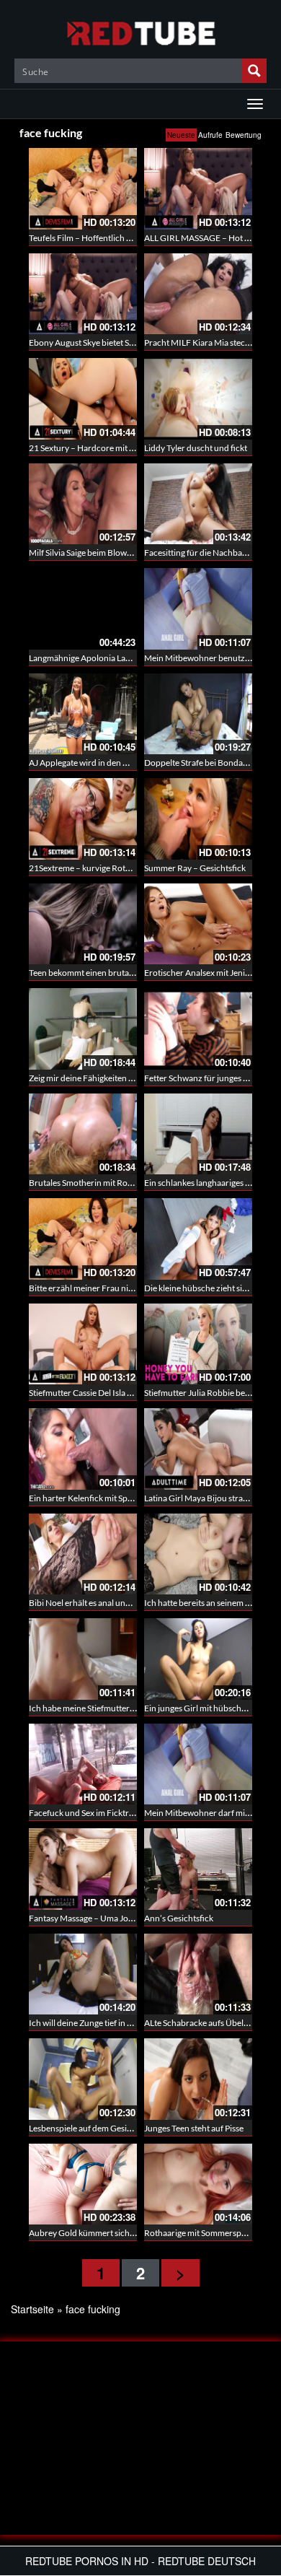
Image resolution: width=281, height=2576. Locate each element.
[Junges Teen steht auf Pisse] (198, 2079)
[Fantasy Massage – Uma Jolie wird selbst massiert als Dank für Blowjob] (83, 1869)
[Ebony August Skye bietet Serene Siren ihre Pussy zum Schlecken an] (83, 294)
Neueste (181, 135)
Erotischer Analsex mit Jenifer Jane (209, 973)
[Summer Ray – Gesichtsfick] (198, 819)
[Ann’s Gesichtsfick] (198, 1869)
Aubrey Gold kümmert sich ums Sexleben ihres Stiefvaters (136, 2233)
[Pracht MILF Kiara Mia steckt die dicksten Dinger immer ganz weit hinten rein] (198, 294)
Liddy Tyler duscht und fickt (196, 448)
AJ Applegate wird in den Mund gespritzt (104, 763)
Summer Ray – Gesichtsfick (195, 868)
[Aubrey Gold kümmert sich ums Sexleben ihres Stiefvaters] (83, 2184)
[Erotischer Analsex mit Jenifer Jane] (198, 924)
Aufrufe (210, 135)
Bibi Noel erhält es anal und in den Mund (104, 1603)
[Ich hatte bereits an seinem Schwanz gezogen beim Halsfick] (198, 1554)
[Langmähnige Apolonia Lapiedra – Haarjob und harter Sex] (83, 609)
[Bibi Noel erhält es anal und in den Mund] (83, 1554)
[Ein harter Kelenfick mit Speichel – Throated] (83, 1449)
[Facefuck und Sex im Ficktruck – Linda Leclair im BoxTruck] (83, 1764)
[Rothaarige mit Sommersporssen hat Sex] (198, 2184)
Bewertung (244, 135)
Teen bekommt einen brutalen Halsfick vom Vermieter (129, 973)
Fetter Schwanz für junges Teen (202, 1078)
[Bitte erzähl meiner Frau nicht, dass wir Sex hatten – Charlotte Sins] (83, 1239)
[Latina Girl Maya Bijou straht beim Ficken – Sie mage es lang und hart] (198, 1449)
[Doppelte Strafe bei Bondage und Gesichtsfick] (198, 714)
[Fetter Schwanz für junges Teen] (198, 1029)
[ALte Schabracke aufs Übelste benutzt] (198, 1974)
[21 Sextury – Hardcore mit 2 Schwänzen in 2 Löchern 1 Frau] (83, 399)
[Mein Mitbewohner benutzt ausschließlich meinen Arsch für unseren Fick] (198, 609)
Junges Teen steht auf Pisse (194, 2128)
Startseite (32, 2309)
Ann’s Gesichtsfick (179, 1918)
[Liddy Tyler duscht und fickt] (198, 399)
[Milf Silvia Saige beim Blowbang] (83, 504)
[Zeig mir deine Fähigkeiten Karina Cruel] (83, 1029)
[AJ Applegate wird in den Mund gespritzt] (83, 714)
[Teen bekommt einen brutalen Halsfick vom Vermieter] (83, 924)
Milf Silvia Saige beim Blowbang (87, 553)
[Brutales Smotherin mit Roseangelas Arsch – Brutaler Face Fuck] (83, 1134)
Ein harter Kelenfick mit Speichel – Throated (111, 1498)
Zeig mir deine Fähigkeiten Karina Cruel (102, 1078)
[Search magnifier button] (254, 71)
